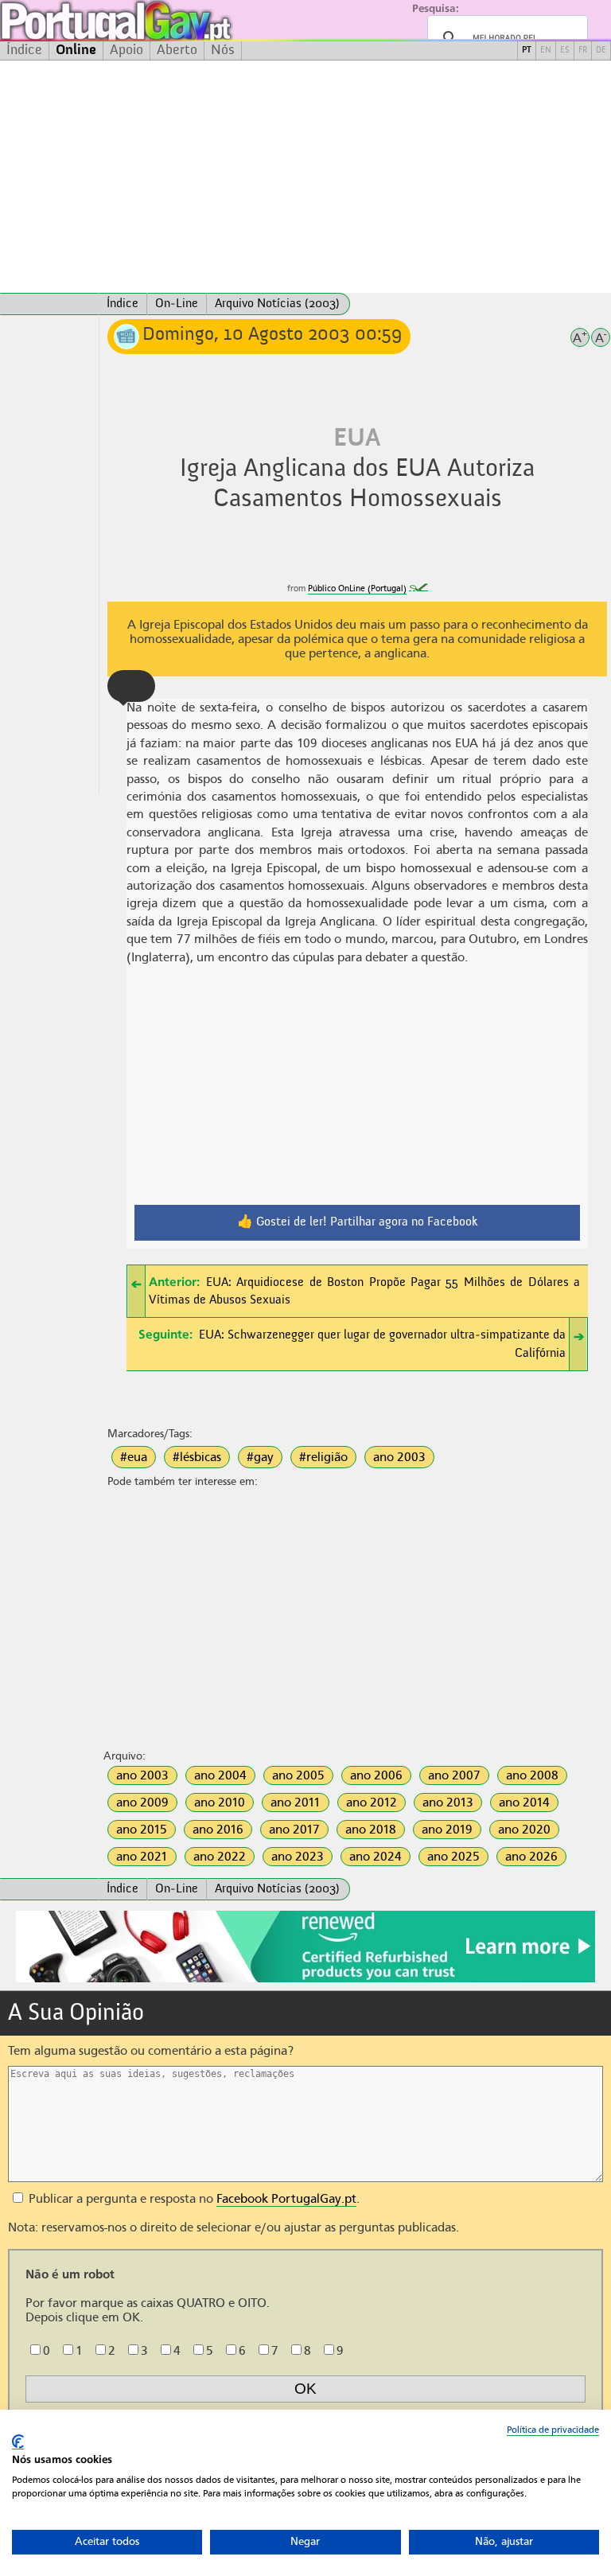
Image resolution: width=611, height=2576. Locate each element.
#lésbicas (197, 1457)
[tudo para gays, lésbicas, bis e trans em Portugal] (159, 20)
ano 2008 (532, 1775)
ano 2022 (220, 1857)
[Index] (49, 304)
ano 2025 (453, 1857)
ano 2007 (454, 1775)
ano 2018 (371, 1830)
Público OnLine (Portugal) (357, 588)
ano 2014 (524, 1802)
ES (565, 51)
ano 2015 (142, 1830)
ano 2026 (531, 1857)
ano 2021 (142, 1857)
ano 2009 (142, 1802)
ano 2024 (376, 1857)
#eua (134, 1457)
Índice (24, 50)
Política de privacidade (553, 2430)
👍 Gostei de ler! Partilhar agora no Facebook (358, 1222)
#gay (260, 1457)
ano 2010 (220, 1802)
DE (601, 51)
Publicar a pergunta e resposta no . (193, 2199)
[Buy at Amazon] (305, 1980)
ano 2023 (298, 1857)
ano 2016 (218, 1830)
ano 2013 (448, 1802)
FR (583, 51)
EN (546, 51)
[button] (131, 686)
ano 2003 (399, 1457)
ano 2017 (294, 1830)
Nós (223, 50)
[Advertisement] (305, 177)
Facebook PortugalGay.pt (286, 2199)
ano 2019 (447, 1830)
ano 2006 (376, 1775)
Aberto (177, 50)
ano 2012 (372, 1802)
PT (527, 51)
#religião (323, 1457)
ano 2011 (296, 1802)
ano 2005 (298, 1775)
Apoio (126, 50)
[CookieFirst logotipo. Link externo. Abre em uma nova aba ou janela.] (18, 2442)
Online (76, 50)
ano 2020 (524, 1830)
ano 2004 (220, 1775)
